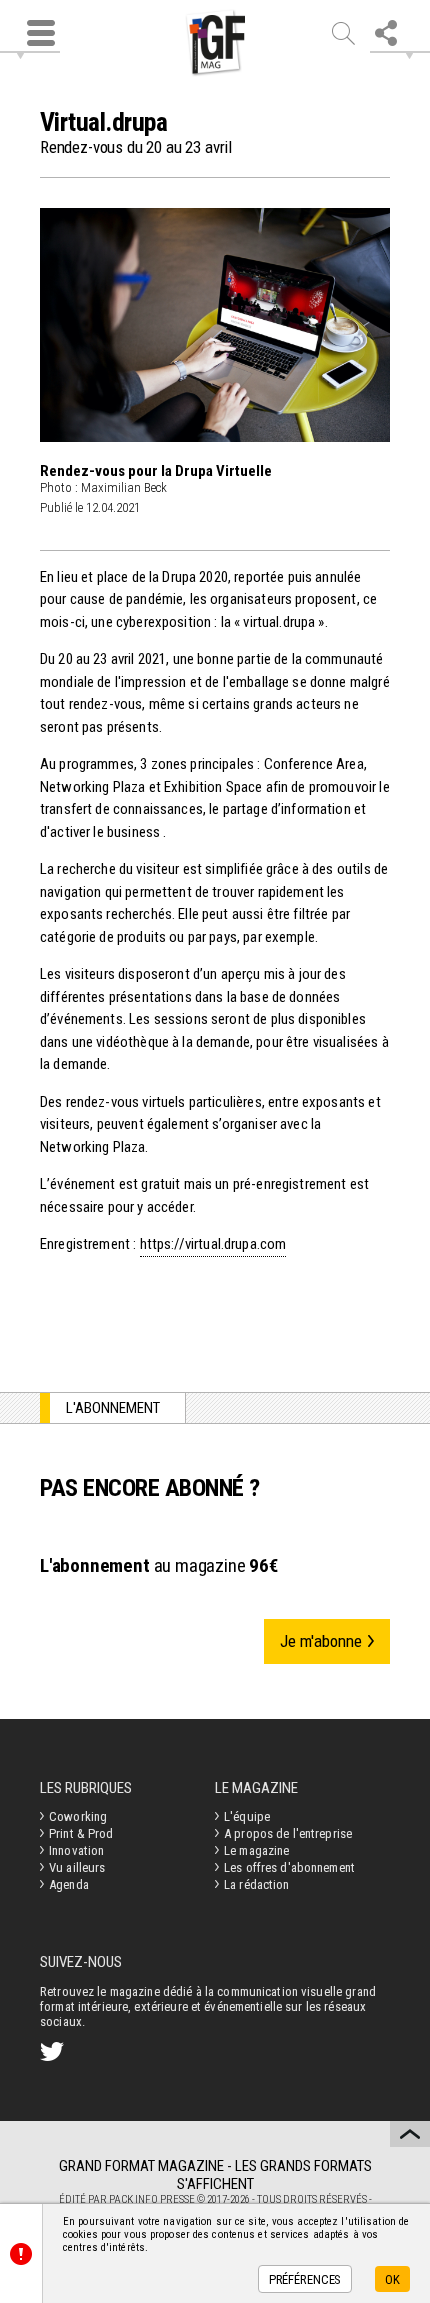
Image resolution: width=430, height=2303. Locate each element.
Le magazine (256, 1850)
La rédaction (257, 1884)
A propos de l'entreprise (288, 1833)
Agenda (69, 1884)
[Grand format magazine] (215, 43)
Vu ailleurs (77, 1867)
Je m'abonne (321, 1641)
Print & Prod (81, 1833)
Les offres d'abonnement (289, 1867)
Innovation (76, 1850)
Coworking (78, 1816)
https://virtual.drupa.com (213, 1244)
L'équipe (247, 1816)
